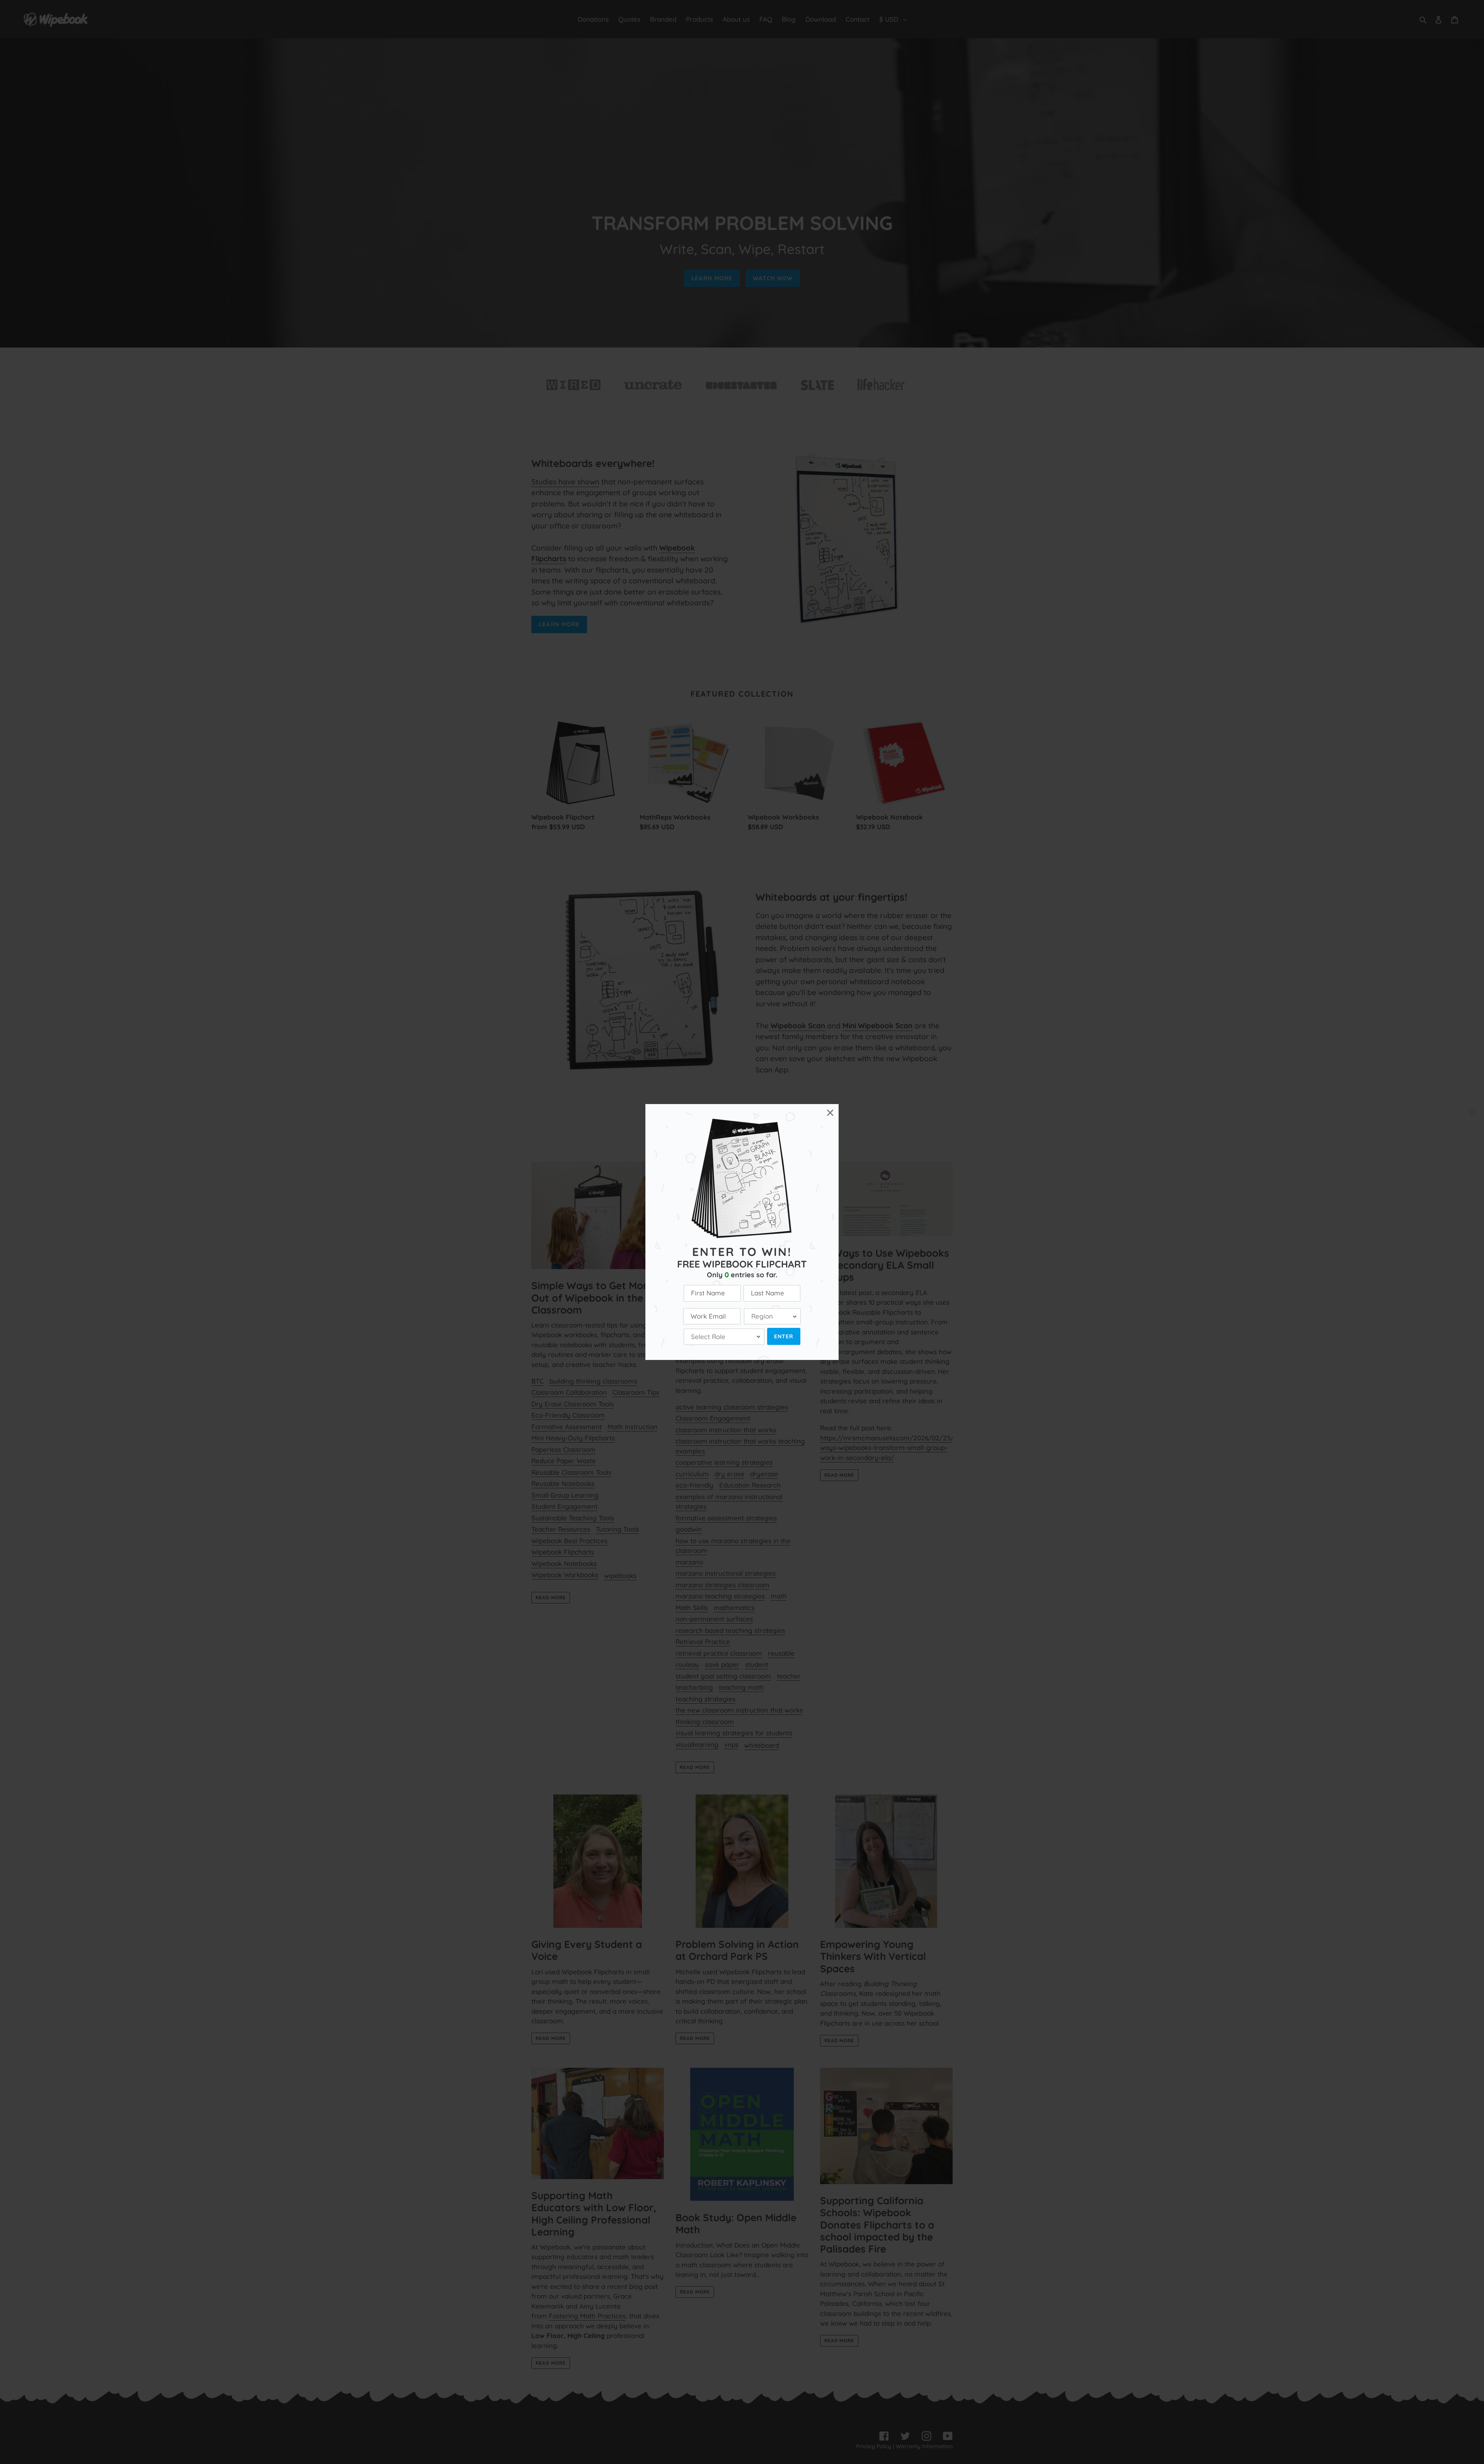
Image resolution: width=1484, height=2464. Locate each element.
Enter (784, 1336)
